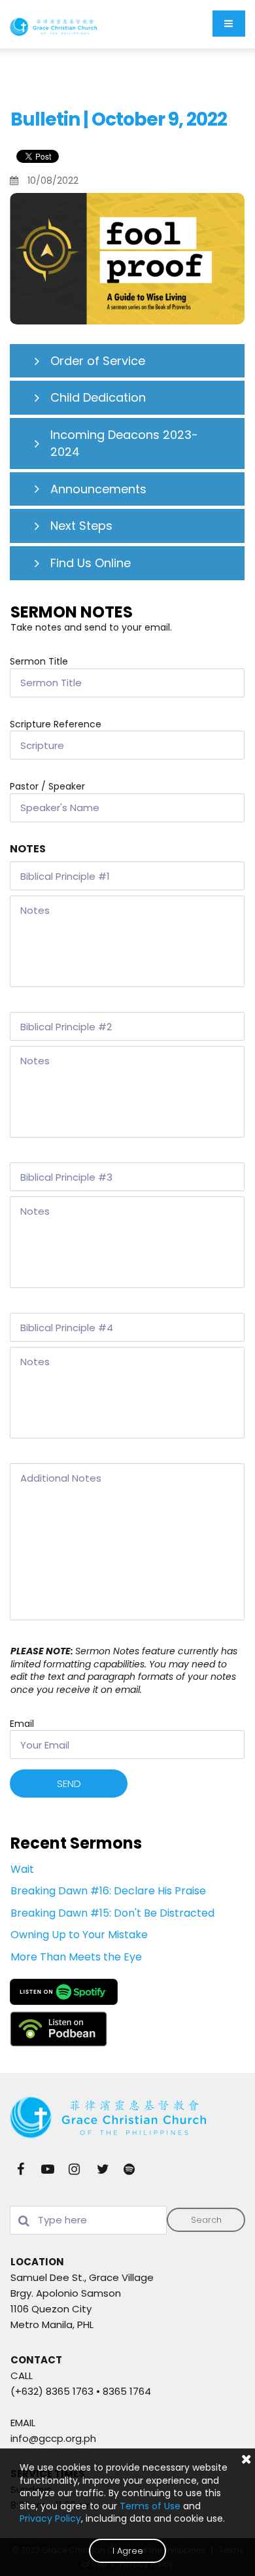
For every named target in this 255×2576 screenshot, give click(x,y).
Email (22, 1724)
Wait (22, 1869)
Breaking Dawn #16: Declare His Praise (108, 1891)
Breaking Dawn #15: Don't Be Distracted (112, 1913)
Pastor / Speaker (47, 786)
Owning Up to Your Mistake (79, 1935)
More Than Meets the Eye (76, 1957)
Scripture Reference (56, 724)
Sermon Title (39, 661)
